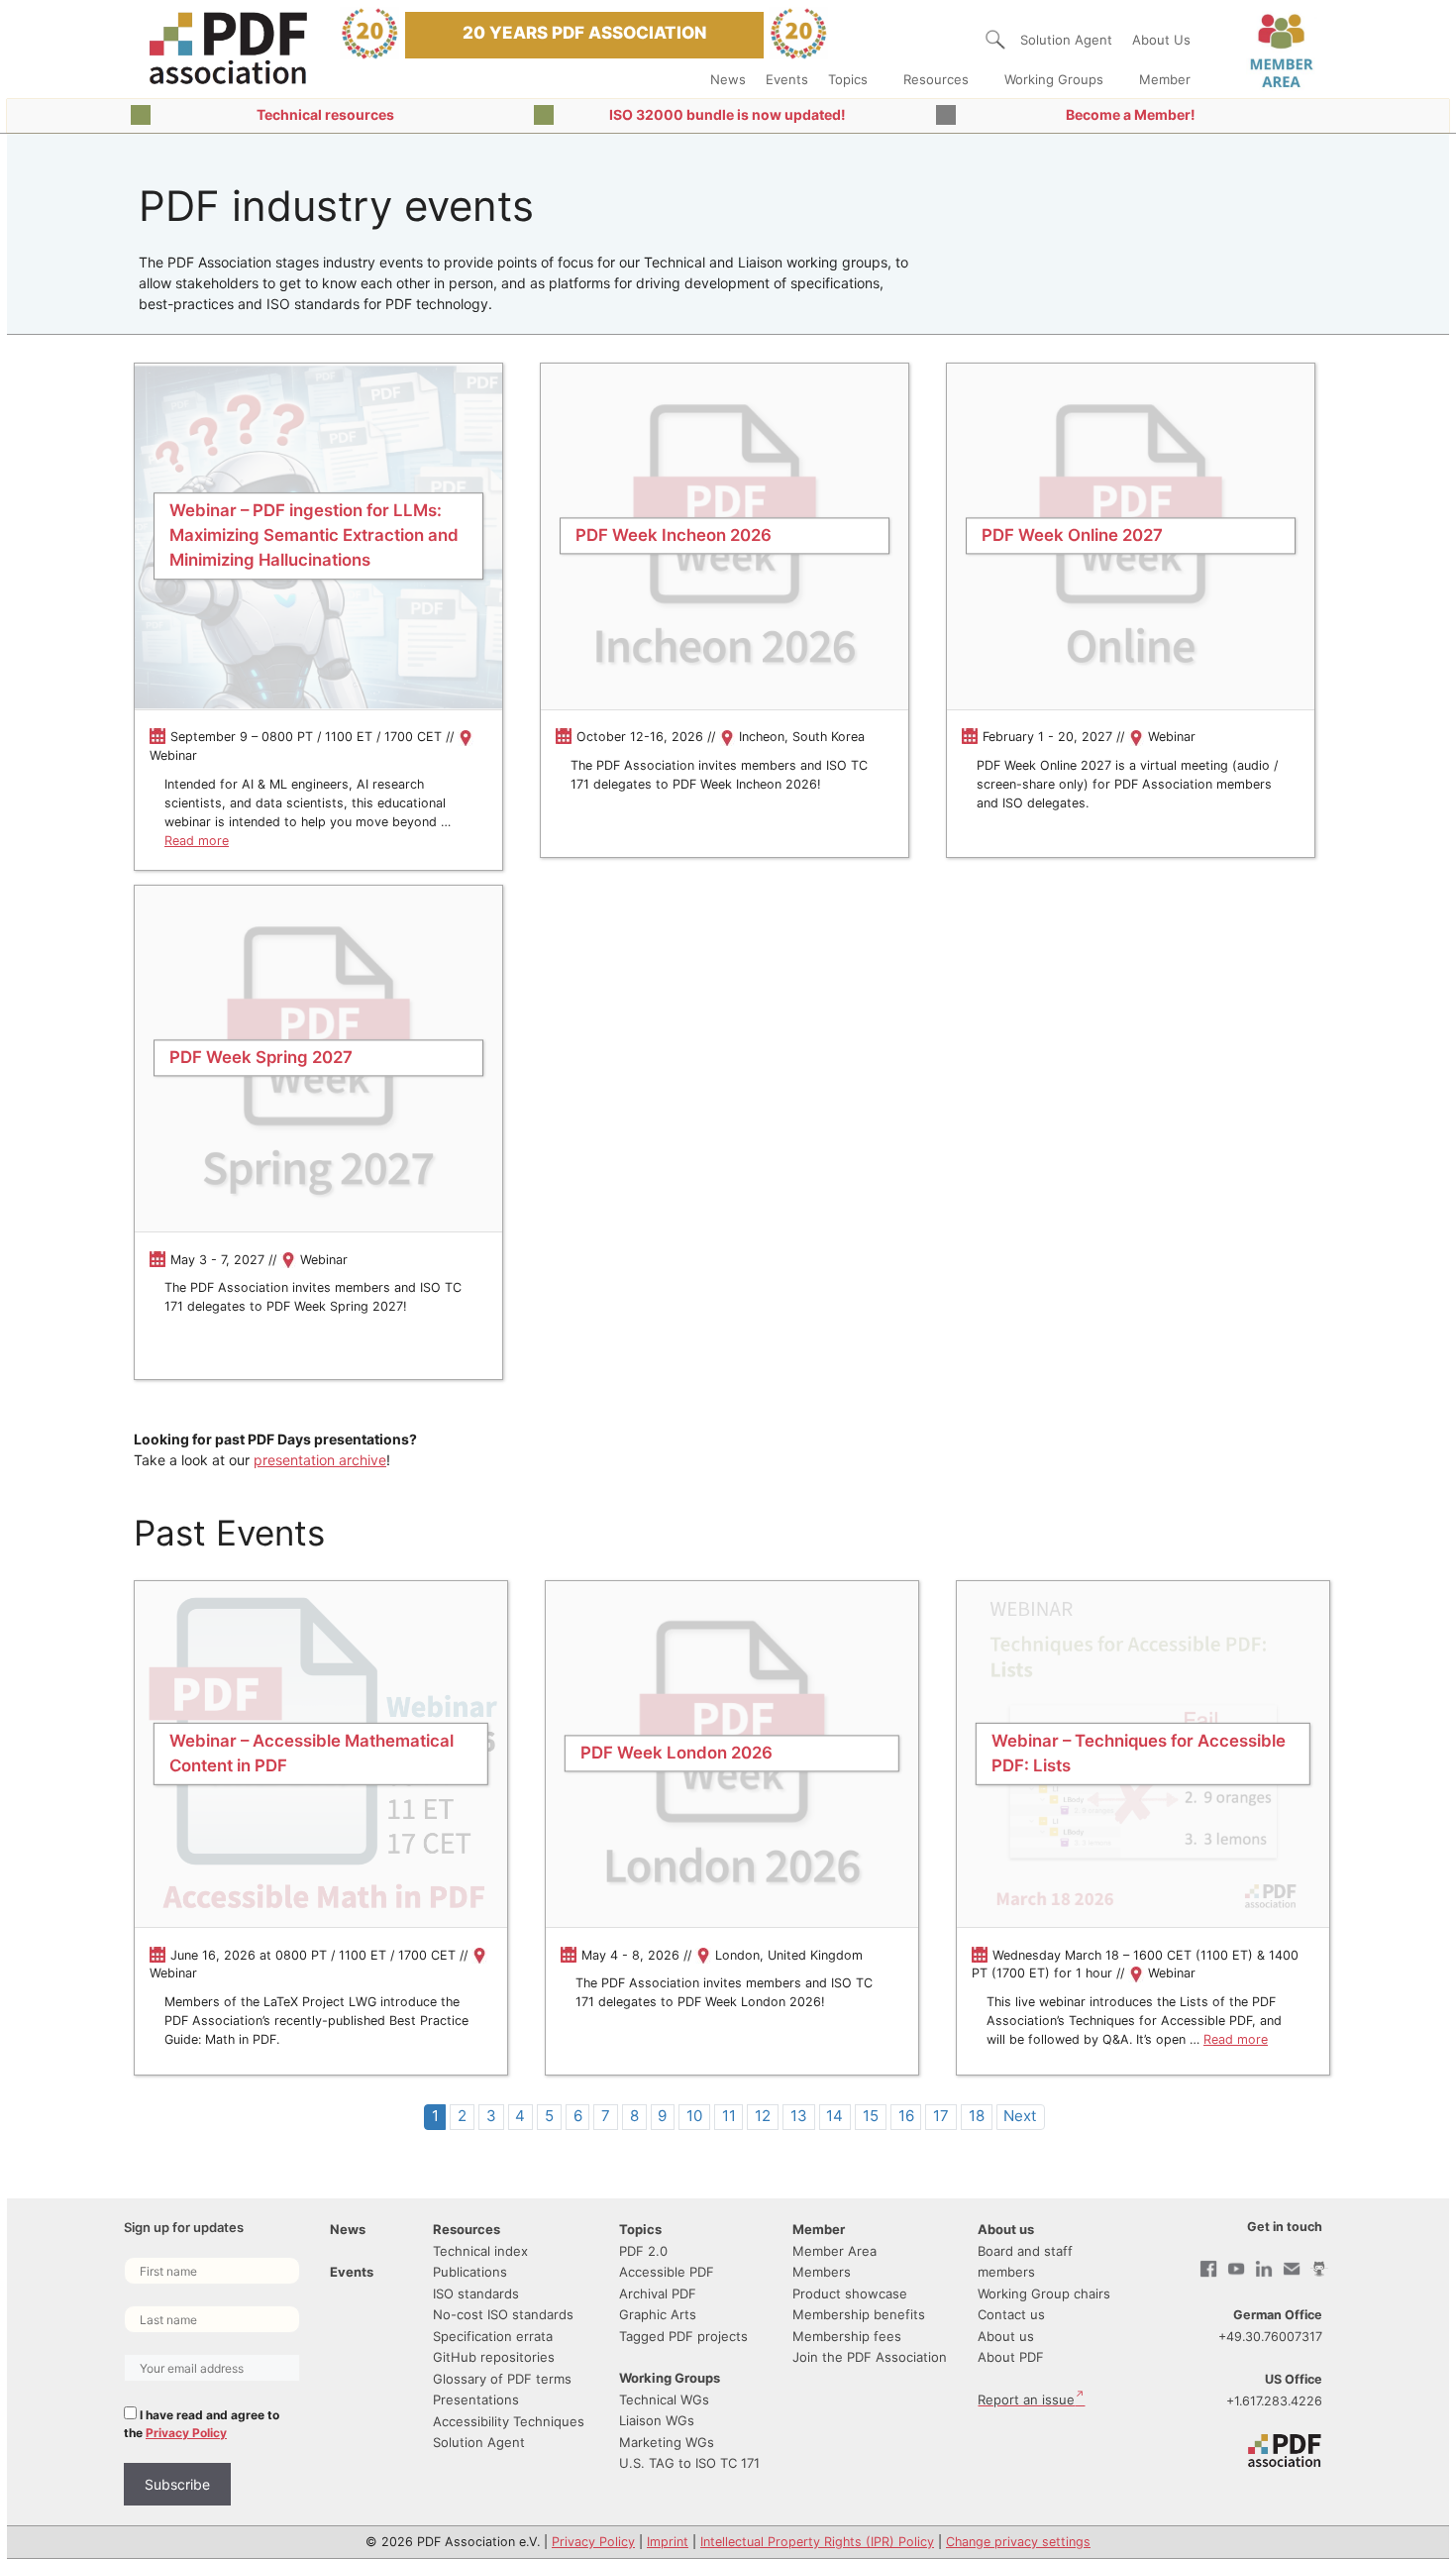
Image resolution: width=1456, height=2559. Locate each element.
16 (906, 2116)
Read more (197, 841)
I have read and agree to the (202, 2424)
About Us (1161, 40)
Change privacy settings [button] (1018, 2542)
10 (694, 2116)
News (728, 79)
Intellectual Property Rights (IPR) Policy (817, 2542)
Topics (848, 79)
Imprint (668, 2542)
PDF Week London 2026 (676, 1754)
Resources (936, 79)
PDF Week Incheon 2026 (674, 535)
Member (1165, 79)
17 (941, 2116)
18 (977, 2116)
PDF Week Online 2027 (1072, 535)
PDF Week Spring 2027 (261, 1058)
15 (871, 2116)
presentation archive (320, 1460)
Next (1020, 2116)
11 (729, 2116)
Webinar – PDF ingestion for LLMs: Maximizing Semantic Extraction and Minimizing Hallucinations (314, 535)
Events (787, 79)
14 (834, 2116)
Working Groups (1054, 79)
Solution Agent (1066, 40)
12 (763, 2116)
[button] (995, 40)
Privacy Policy (186, 2433)
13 (799, 2116)
